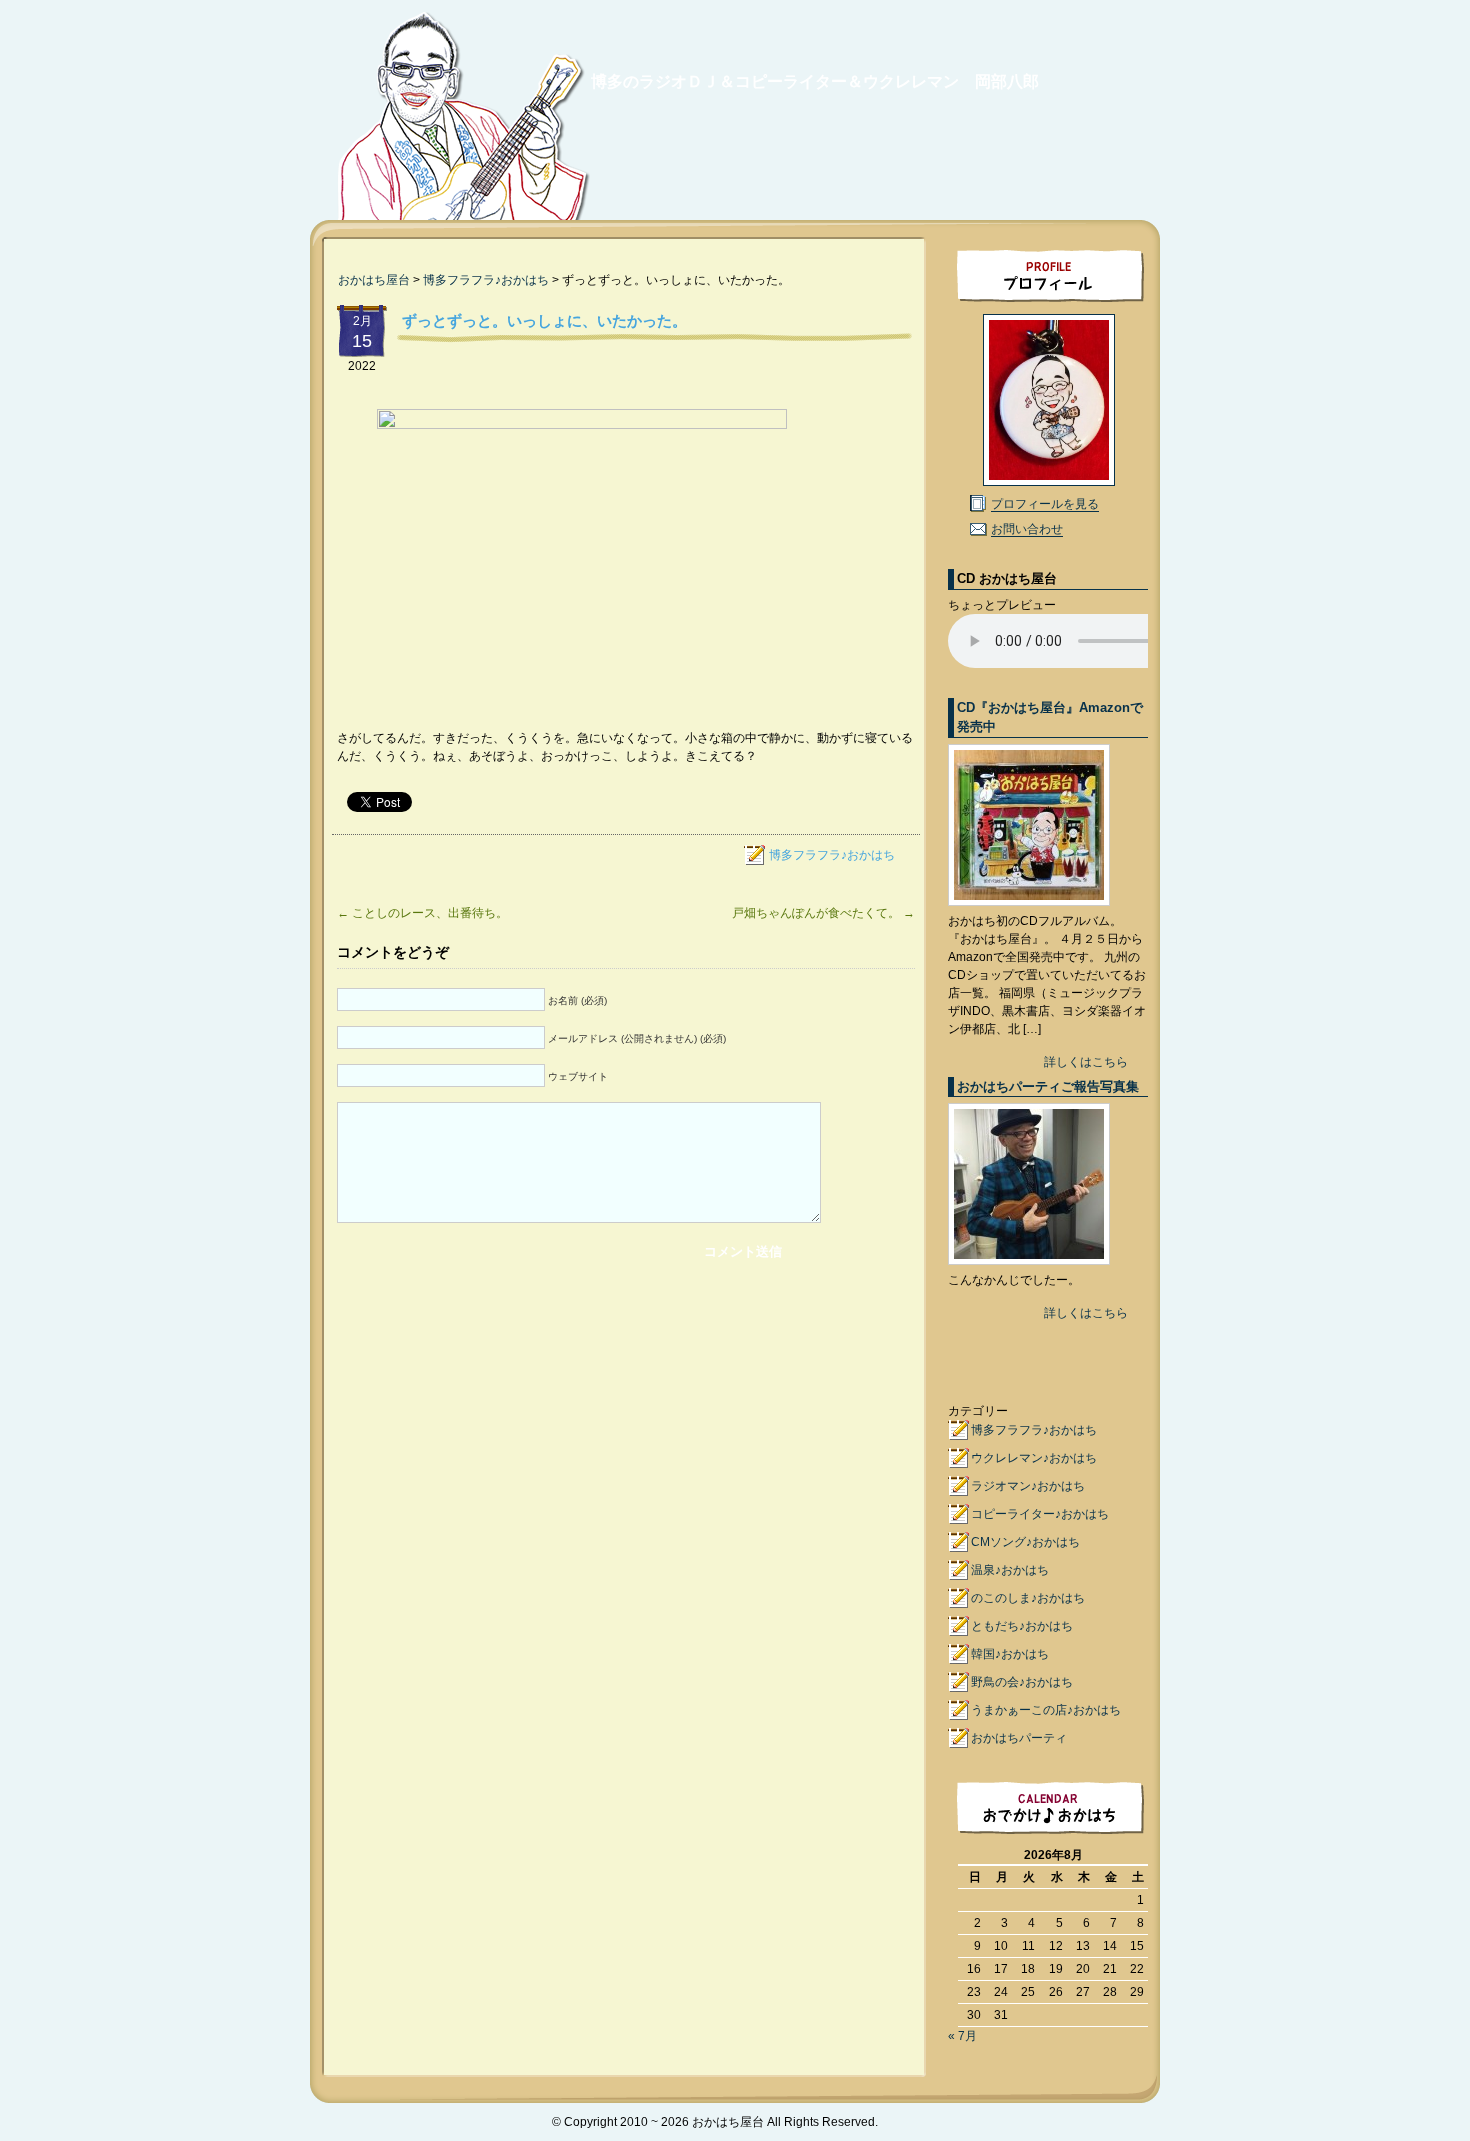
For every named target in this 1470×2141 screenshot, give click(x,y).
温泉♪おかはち (1010, 1570)
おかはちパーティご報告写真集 (1048, 1086)
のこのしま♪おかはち (1028, 1598)
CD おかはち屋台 (1007, 578)
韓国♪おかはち (1010, 1654)
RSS (1129, 2123)
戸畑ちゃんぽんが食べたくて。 (823, 913)
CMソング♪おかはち (1025, 1542)
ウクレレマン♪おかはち (1034, 1458)
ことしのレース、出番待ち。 (422, 913)
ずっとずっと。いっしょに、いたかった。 (544, 320)
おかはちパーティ (1019, 1738)
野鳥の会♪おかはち (1022, 1682)
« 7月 (962, 2036)
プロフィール (1048, 274)
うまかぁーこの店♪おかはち (1046, 1710)
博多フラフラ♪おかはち (486, 280)
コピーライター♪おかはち (1040, 1514)
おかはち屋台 (459, 122)
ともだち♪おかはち (1022, 1626)
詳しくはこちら (1086, 1062)
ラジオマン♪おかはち (1028, 1486)
